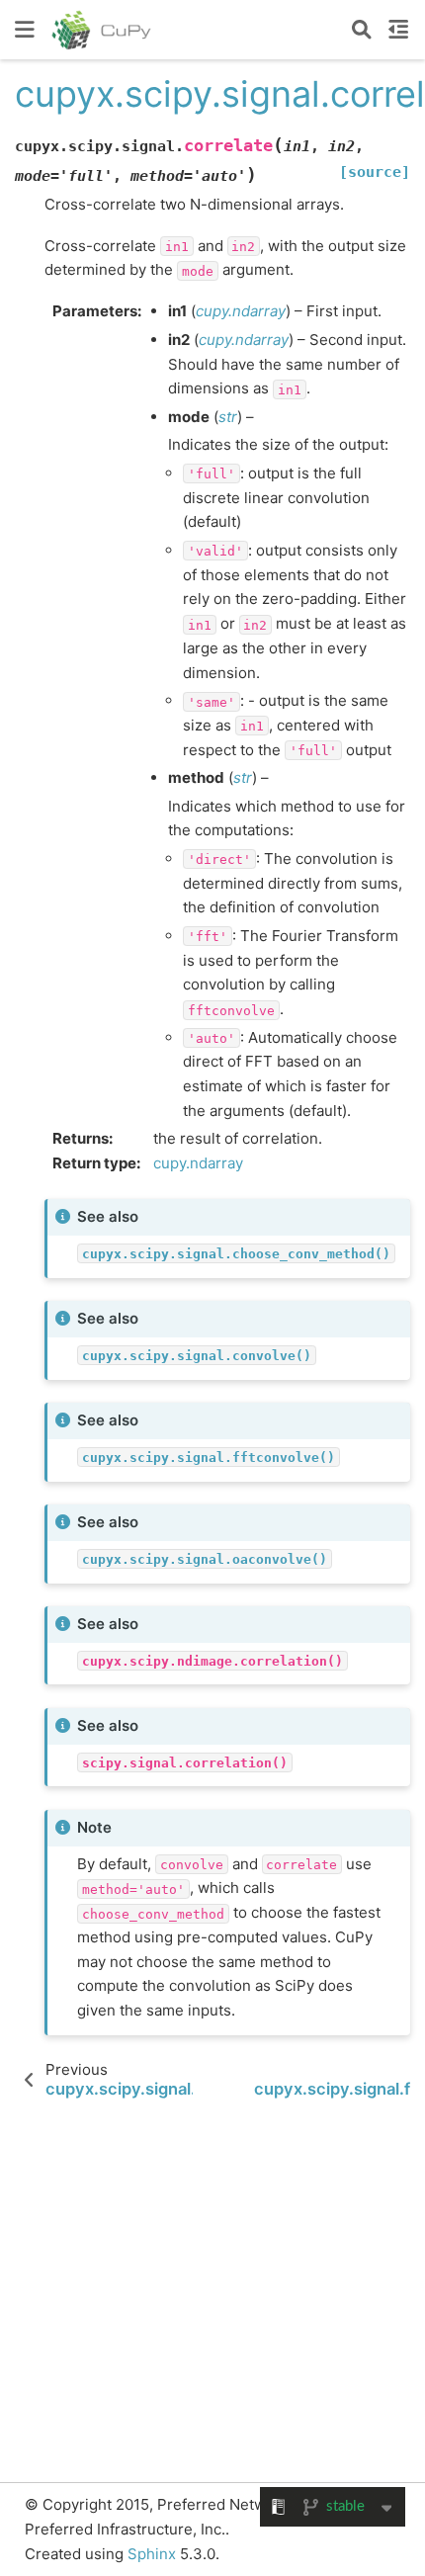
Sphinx (152, 2554)
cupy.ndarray (198, 1163)
